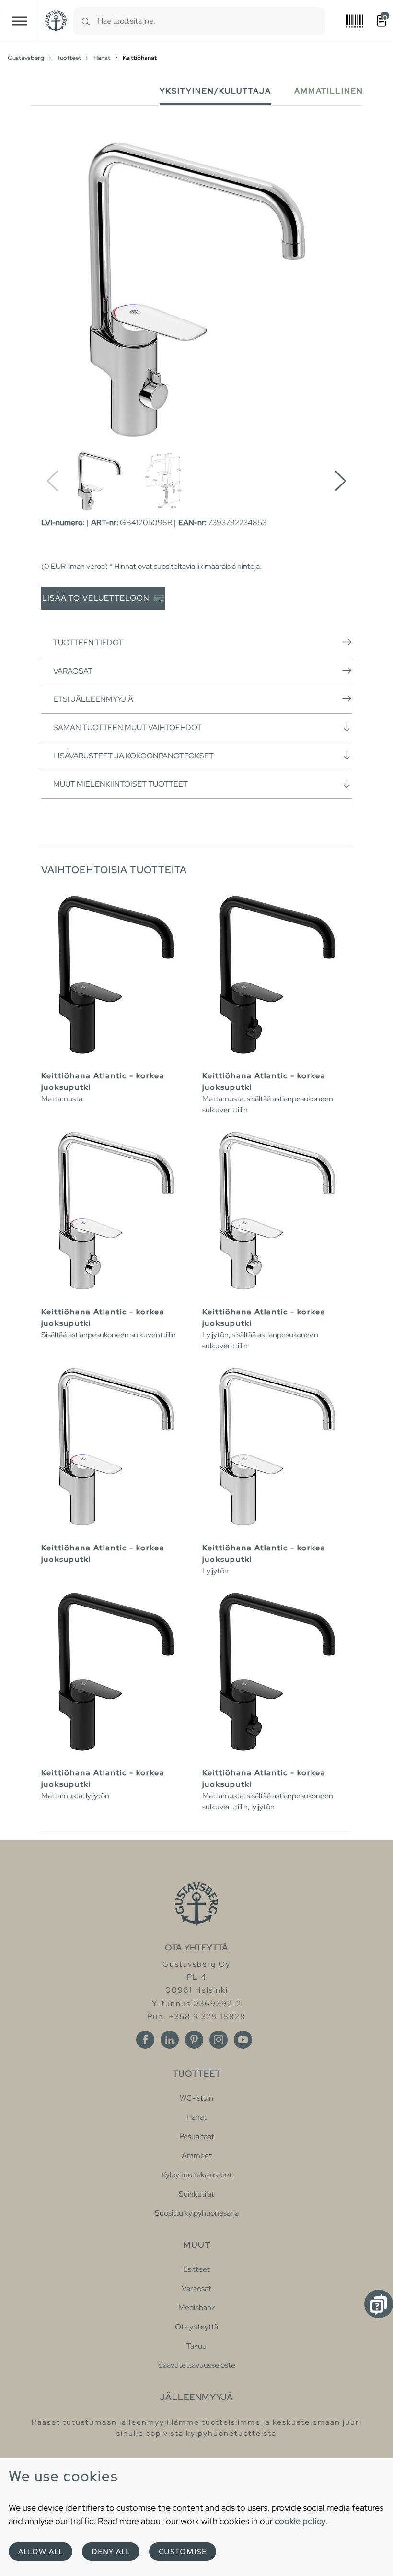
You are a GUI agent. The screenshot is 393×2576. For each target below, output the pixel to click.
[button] (341, 481)
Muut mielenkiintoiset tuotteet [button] (121, 784)
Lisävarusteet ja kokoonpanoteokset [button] (133, 756)
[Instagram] (219, 2040)
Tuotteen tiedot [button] (88, 643)
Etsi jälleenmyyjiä (93, 699)
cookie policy (300, 2521)
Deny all (111, 2552)
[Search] (86, 21)
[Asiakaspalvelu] (379, 2304)
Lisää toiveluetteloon (97, 598)
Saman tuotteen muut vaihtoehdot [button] (127, 727)
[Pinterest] (194, 2040)
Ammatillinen (329, 91)
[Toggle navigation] (19, 21)
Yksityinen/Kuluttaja (215, 91)
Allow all (40, 2552)
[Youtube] (243, 2040)
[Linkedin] (170, 2040)
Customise (183, 2552)
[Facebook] (145, 2040)
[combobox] (211, 21)
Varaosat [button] (73, 671)
